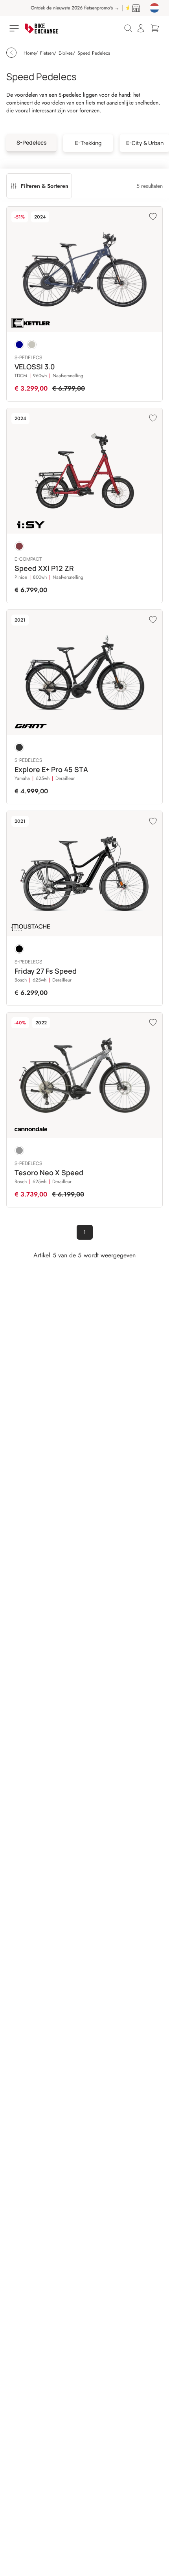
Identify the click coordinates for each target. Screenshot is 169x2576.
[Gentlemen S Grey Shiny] (32, 345)
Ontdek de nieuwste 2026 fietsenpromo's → (65, 8)
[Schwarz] (19, 747)
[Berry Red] (19, 546)
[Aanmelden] (141, 28)
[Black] (19, 949)
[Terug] (11, 53)
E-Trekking (88, 143)
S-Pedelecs (32, 142)
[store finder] (136, 8)
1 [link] (85, 1232)
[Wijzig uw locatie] (154, 8)
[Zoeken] (128, 28)
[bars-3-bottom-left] (15, 28)
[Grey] (19, 1150)
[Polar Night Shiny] (19, 345)
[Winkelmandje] (155, 28)
